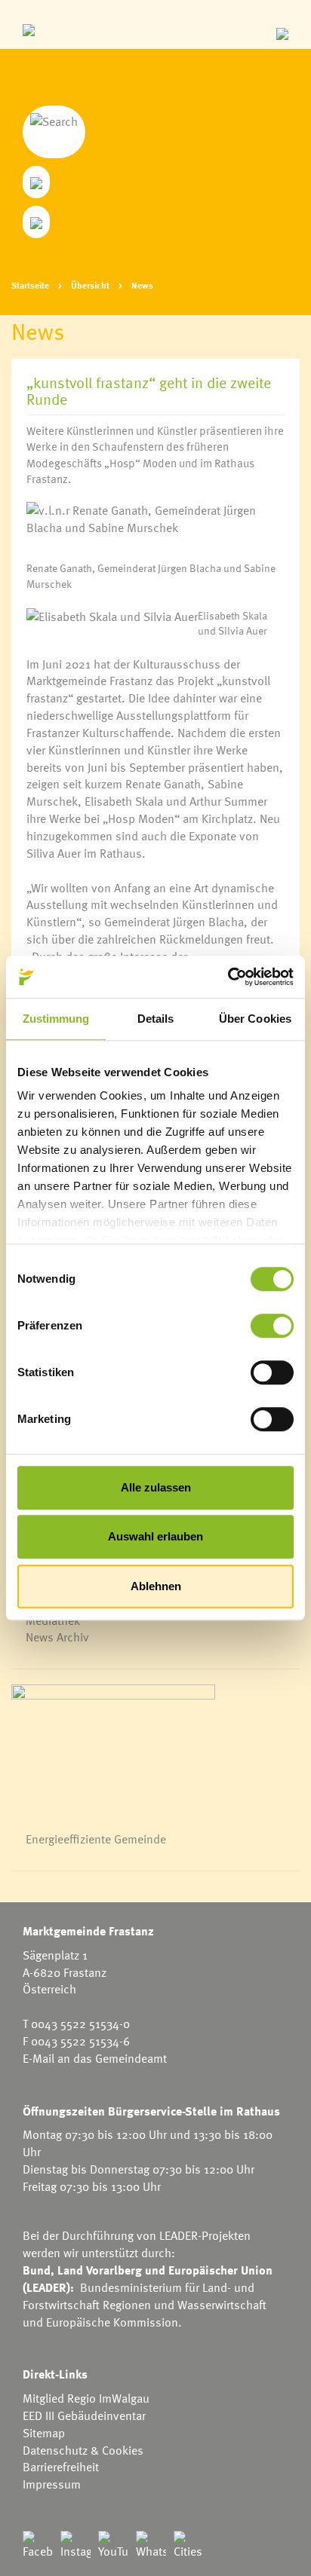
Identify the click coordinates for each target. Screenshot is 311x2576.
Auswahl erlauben (155, 1536)
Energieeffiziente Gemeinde (96, 1839)
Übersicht (90, 285)
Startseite (30, 285)
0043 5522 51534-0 (80, 2024)
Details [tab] (156, 1019)
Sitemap (44, 2433)
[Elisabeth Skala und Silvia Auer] (112, 629)
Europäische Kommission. (114, 2322)
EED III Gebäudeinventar (84, 2415)
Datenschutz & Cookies (83, 2450)
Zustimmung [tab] (56, 1019)
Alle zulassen (156, 1487)
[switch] (272, 1326)
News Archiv (57, 1637)
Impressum (52, 2484)
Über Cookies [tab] (255, 1019)
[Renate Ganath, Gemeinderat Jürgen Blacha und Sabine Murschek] (155, 531)
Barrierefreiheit (61, 2467)
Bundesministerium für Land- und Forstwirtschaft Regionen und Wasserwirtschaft (145, 2296)
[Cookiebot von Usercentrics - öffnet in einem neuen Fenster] (228, 977)
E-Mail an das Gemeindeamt (95, 2058)
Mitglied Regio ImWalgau (86, 2398)
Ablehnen (156, 1586)
